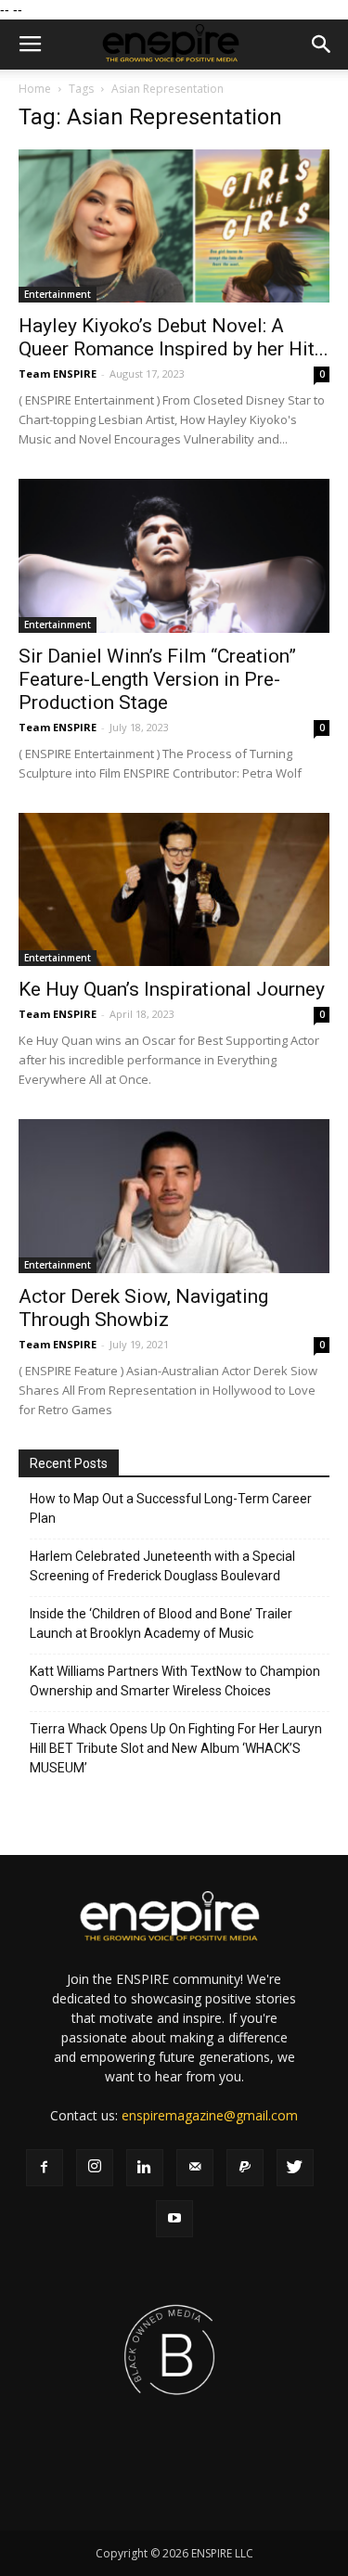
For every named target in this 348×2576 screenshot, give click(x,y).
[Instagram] (95, 2168)
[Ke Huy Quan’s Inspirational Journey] (174, 889)
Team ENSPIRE (58, 374)
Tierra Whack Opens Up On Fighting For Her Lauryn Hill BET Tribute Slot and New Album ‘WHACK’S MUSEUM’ (176, 1748)
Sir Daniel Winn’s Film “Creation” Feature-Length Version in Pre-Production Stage (157, 679)
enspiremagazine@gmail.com (210, 2115)
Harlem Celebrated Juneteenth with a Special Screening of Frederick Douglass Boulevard (162, 1566)
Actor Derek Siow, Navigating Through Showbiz (143, 1308)
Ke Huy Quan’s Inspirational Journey (172, 989)
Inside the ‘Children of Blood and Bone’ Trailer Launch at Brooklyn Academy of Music (161, 1623)
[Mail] (195, 2168)
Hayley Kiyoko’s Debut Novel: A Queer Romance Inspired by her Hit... (174, 337)
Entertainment (58, 294)
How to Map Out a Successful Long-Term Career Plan (171, 1508)
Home (35, 89)
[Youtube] (174, 2219)
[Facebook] (45, 2168)
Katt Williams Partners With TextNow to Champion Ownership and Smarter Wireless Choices (175, 1681)
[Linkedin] (145, 2168)
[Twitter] (295, 2168)
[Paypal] (245, 2168)
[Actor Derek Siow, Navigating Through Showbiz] (174, 1196)
